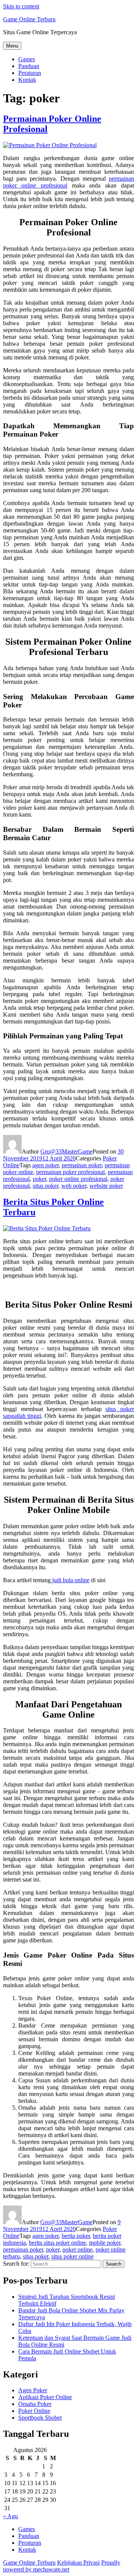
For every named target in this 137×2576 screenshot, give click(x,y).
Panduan (29, 66)
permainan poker (82, 1165)
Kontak (27, 80)
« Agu (10, 2516)
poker (39, 1179)
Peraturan (30, 73)
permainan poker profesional (70, 1172)
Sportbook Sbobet (40, 2418)
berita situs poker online (57, 2243)
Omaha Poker (35, 2404)
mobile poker (105, 2243)
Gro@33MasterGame (66, 1151)
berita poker (76, 2236)
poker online (77, 2249)
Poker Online (34, 2411)
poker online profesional (78, 1179)
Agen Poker (33, 2390)
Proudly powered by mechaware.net (62, 2566)
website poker (106, 1186)
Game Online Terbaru (29, 19)
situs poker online (72, 2256)
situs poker (45, 1186)
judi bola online (70, 1580)
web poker (74, 1186)
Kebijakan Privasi (78, 2562)
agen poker (45, 1165)
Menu (12, 46)
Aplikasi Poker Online (45, 2397)
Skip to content (21, 6)
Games (27, 59)
